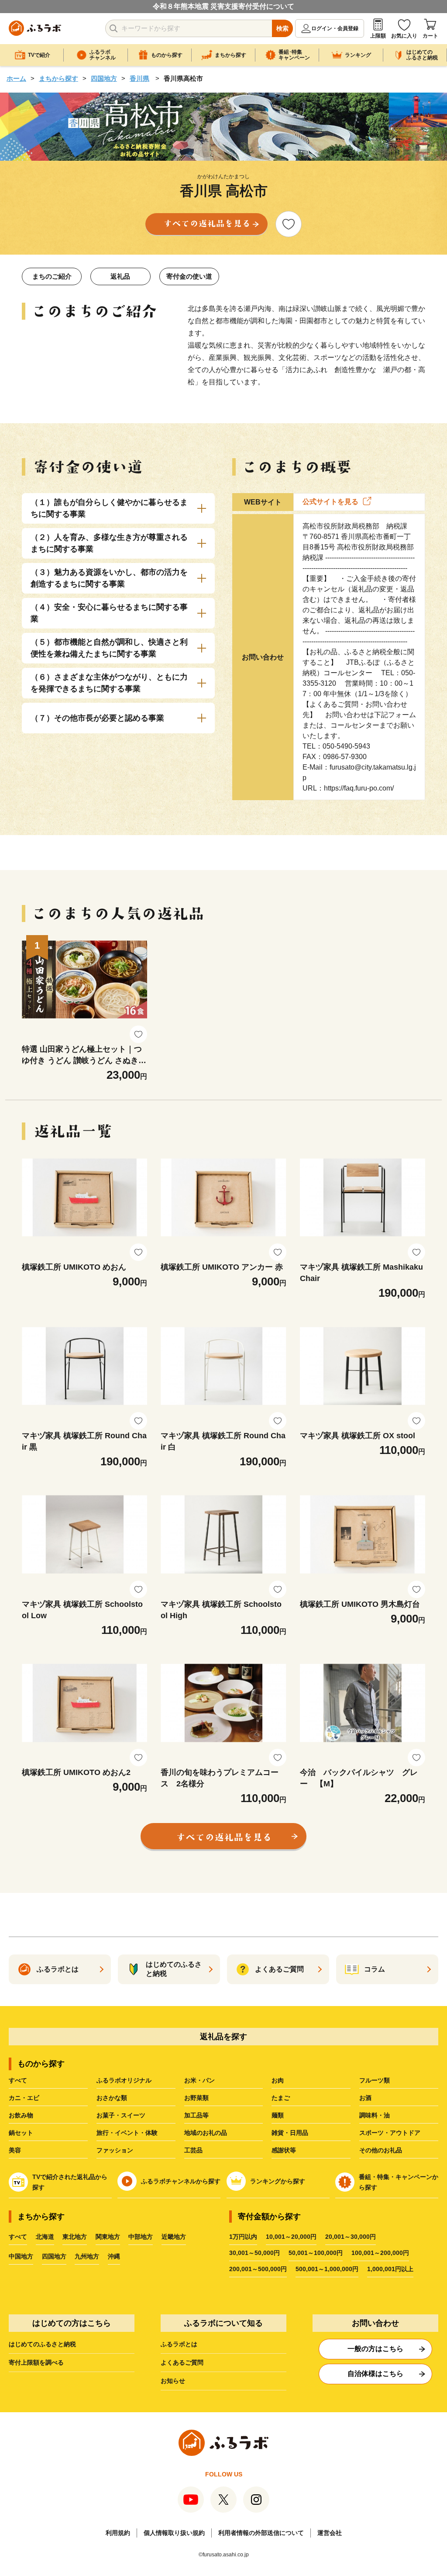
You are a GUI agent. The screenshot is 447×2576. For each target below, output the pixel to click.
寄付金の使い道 (189, 276)
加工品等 (196, 2115)
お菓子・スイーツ (121, 2115)
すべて (18, 2080)
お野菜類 (196, 2098)
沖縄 (114, 2256)
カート (430, 36)
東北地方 (75, 2237)
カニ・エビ (24, 2098)
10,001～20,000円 (291, 2237)
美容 (15, 2150)
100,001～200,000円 (380, 2253)
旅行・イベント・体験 (127, 2133)
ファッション (115, 2150)
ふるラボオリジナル (124, 2080)
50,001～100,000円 (316, 2253)
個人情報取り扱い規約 (174, 2533)
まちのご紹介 (52, 276)
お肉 (278, 2080)
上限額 (378, 36)
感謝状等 (284, 2150)
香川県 (139, 78)
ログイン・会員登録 (335, 28)
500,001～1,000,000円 (327, 2269)
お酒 (365, 2098)
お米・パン (199, 2080)
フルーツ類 (375, 2080)
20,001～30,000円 (351, 2237)
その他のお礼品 (381, 2150)
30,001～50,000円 (254, 2253)
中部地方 (141, 2237)
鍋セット (21, 2133)
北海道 (45, 2237)
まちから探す (58, 78)
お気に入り (404, 36)
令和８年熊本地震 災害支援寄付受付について (223, 6)
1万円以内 (243, 2237)
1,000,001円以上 (390, 2269)
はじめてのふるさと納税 (42, 2344)
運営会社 (330, 2533)
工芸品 (193, 2150)
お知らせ (173, 2381)
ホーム (16, 78)
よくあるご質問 (182, 2362)
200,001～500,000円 (258, 2269)
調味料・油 (375, 2115)
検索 (282, 28)
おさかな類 (112, 2098)
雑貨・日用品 (290, 2133)
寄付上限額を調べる (36, 2362)
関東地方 (108, 2237)
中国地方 (21, 2256)
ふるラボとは (179, 2344)
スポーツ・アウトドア (390, 2133)
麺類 (278, 2115)
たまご (281, 2098)
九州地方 (87, 2256)
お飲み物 (21, 2115)
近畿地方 (174, 2237)
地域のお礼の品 (206, 2133)
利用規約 (118, 2533)
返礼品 (120, 276)
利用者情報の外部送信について (261, 2533)
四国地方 (104, 78)
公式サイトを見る (330, 502)
